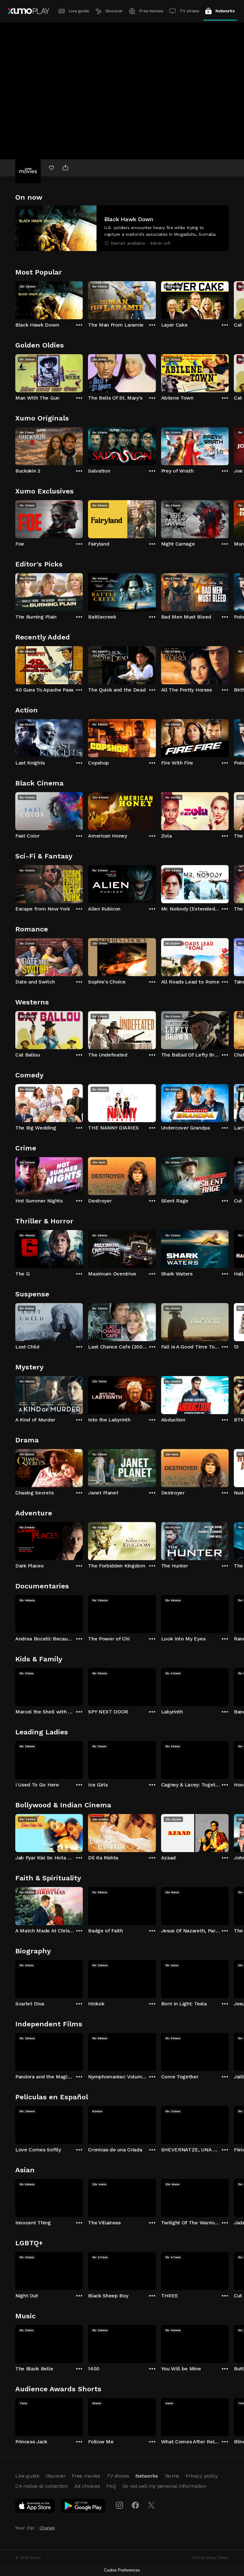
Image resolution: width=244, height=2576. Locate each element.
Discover (114, 11)
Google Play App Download (83, 2507)
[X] (151, 2505)
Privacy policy (202, 2476)
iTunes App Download (35, 2507)
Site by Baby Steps (210, 2558)
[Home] (28, 11)
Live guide (79, 11)
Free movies (151, 11)
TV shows (189, 11)
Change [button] (47, 2528)
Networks (225, 11)
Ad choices (87, 2486)
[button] (122, 228)
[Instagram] (119, 2505)
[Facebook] (135, 2505)
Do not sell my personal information (164, 2486)
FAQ (111, 2486)
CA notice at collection (42, 2486)
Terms (172, 2476)
